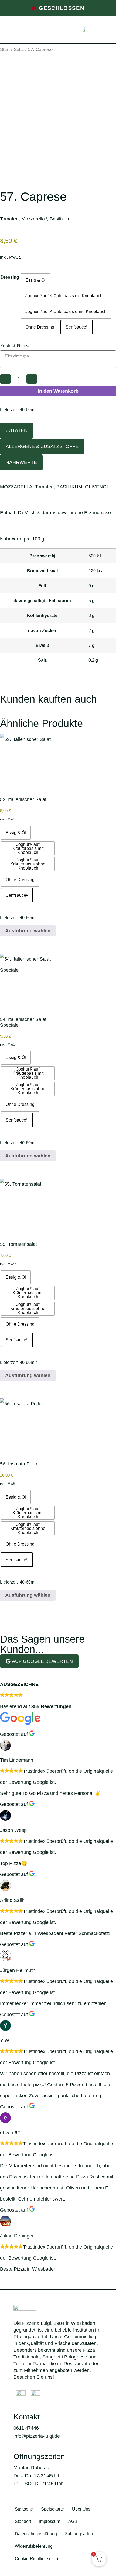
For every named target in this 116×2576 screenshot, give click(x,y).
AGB (73, 2521)
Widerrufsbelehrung (34, 2546)
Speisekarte (52, 2509)
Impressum (50, 2521)
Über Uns (81, 2509)
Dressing (10, 277)
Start (5, 49)
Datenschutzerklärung (36, 2534)
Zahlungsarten (79, 2534)
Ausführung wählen (28, 931)
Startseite (24, 2509)
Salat (19, 49)
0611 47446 (26, 2428)
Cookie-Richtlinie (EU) (36, 2559)
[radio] (35, 280)
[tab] (17, 431)
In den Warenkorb (58, 391)
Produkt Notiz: (14, 345)
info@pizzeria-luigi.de (37, 2436)
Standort (23, 2521)
